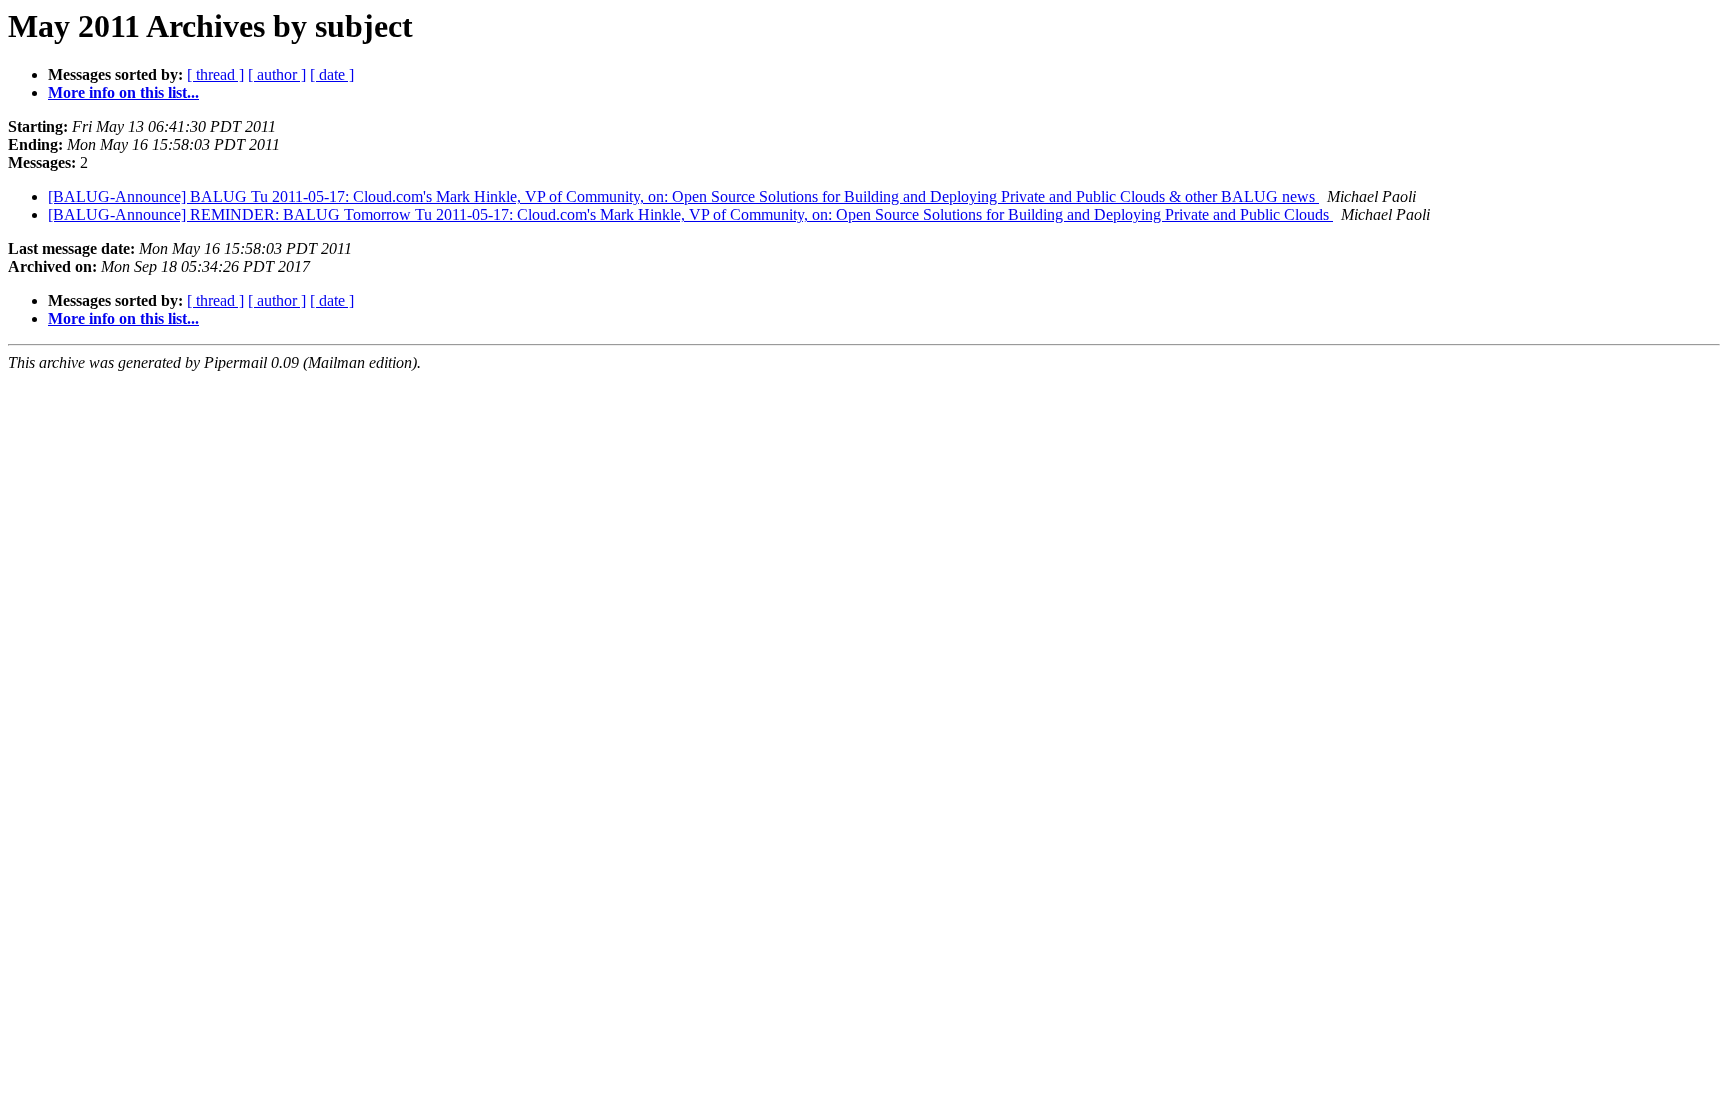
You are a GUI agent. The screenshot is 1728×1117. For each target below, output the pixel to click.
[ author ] (277, 74)
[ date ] (332, 74)
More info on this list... (123, 92)
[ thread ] (215, 74)
